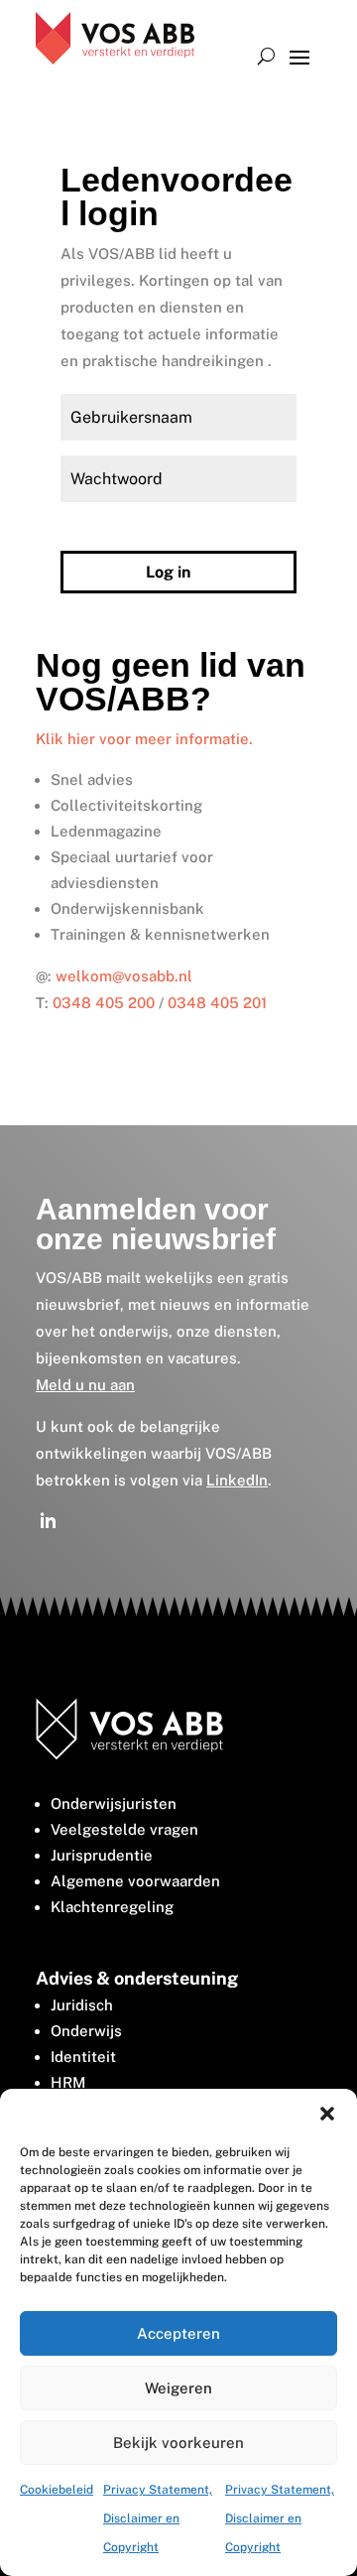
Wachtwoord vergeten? (125, 525)
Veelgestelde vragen (124, 1829)
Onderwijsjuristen (114, 1803)
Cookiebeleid (57, 2490)
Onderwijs (86, 2031)
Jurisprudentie (102, 1855)
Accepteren (178, 2333)
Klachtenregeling (112, 1907)
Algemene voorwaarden (135, 1881)
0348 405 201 (217, 1003)
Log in (168, 572)
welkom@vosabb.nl (124, 976)
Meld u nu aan (85, 1385)
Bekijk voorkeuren (178, 2443)
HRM (68, 2082)
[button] (327, 2114)
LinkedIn (237, 1480)
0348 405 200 (104, 1003)
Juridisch (82, 2005)
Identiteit (83, 2057)
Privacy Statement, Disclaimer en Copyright (158, 2518)
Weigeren (178, 2388)
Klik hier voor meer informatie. (144, 739)
